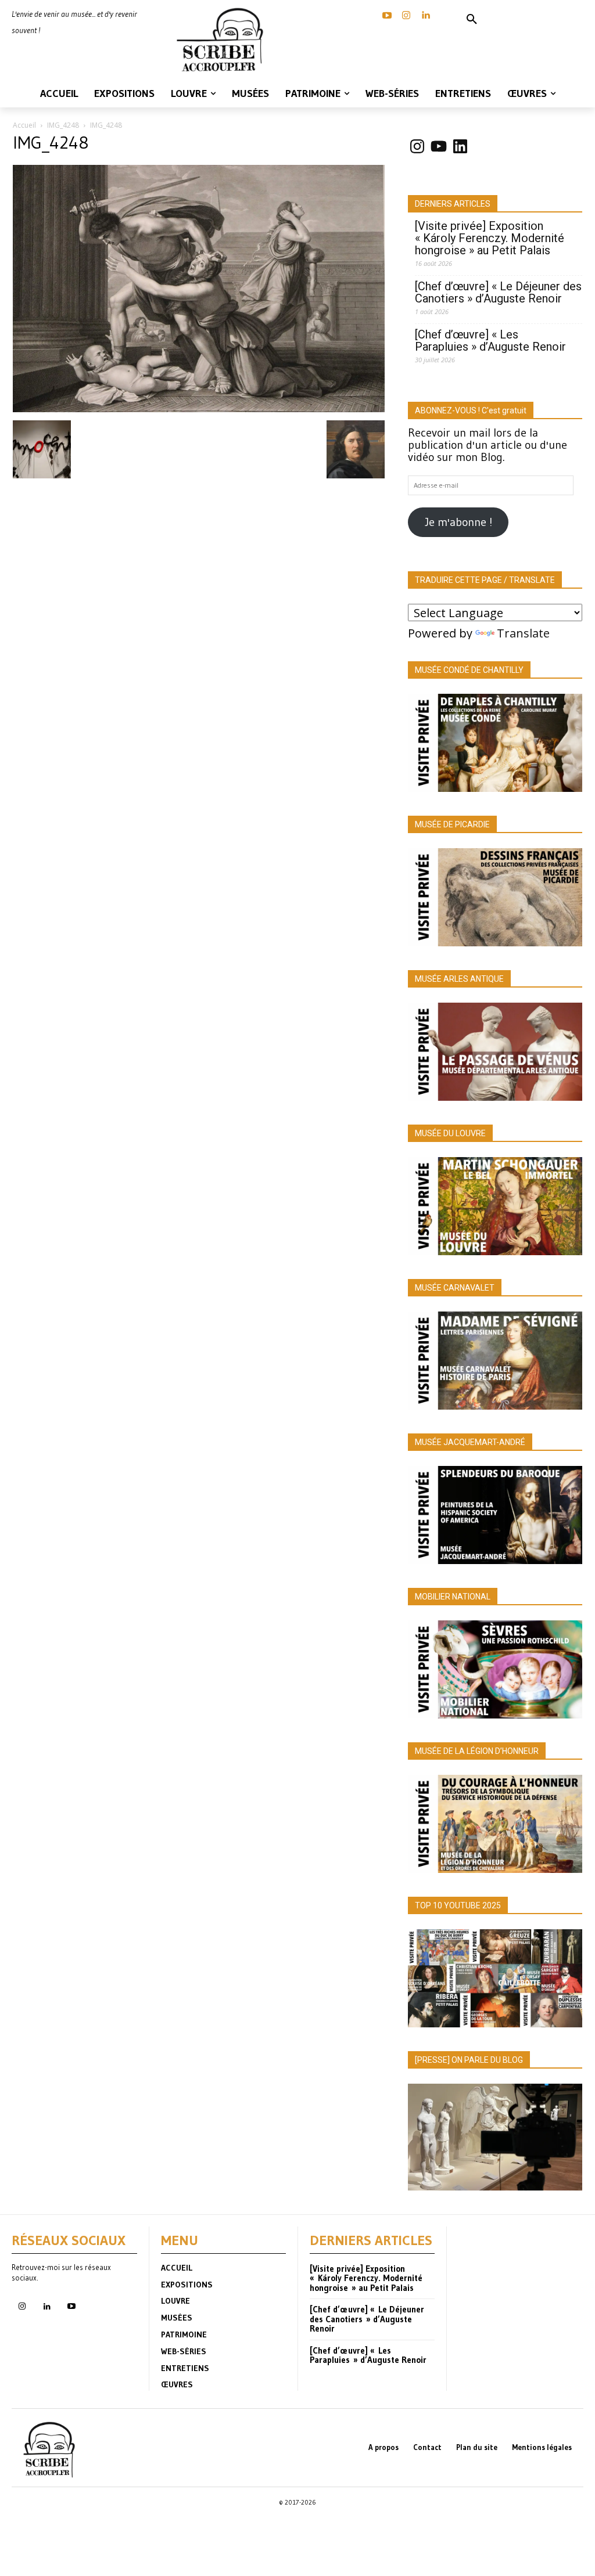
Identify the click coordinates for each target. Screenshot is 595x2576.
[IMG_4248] (199, 408)
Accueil (24, 125)
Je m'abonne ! (458, 522)
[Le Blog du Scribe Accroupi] (223, 40)
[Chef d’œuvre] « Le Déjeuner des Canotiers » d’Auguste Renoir (498, 293)
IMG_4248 (63, 125)
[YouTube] (387, 16)
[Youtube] (71, 2307)
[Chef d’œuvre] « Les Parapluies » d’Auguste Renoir (490, 341)
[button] (472, 20)
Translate (523, 633)
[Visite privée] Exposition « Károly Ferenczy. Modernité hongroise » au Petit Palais (490, 238)
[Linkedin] (425, 16)
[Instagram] (406, 16)
